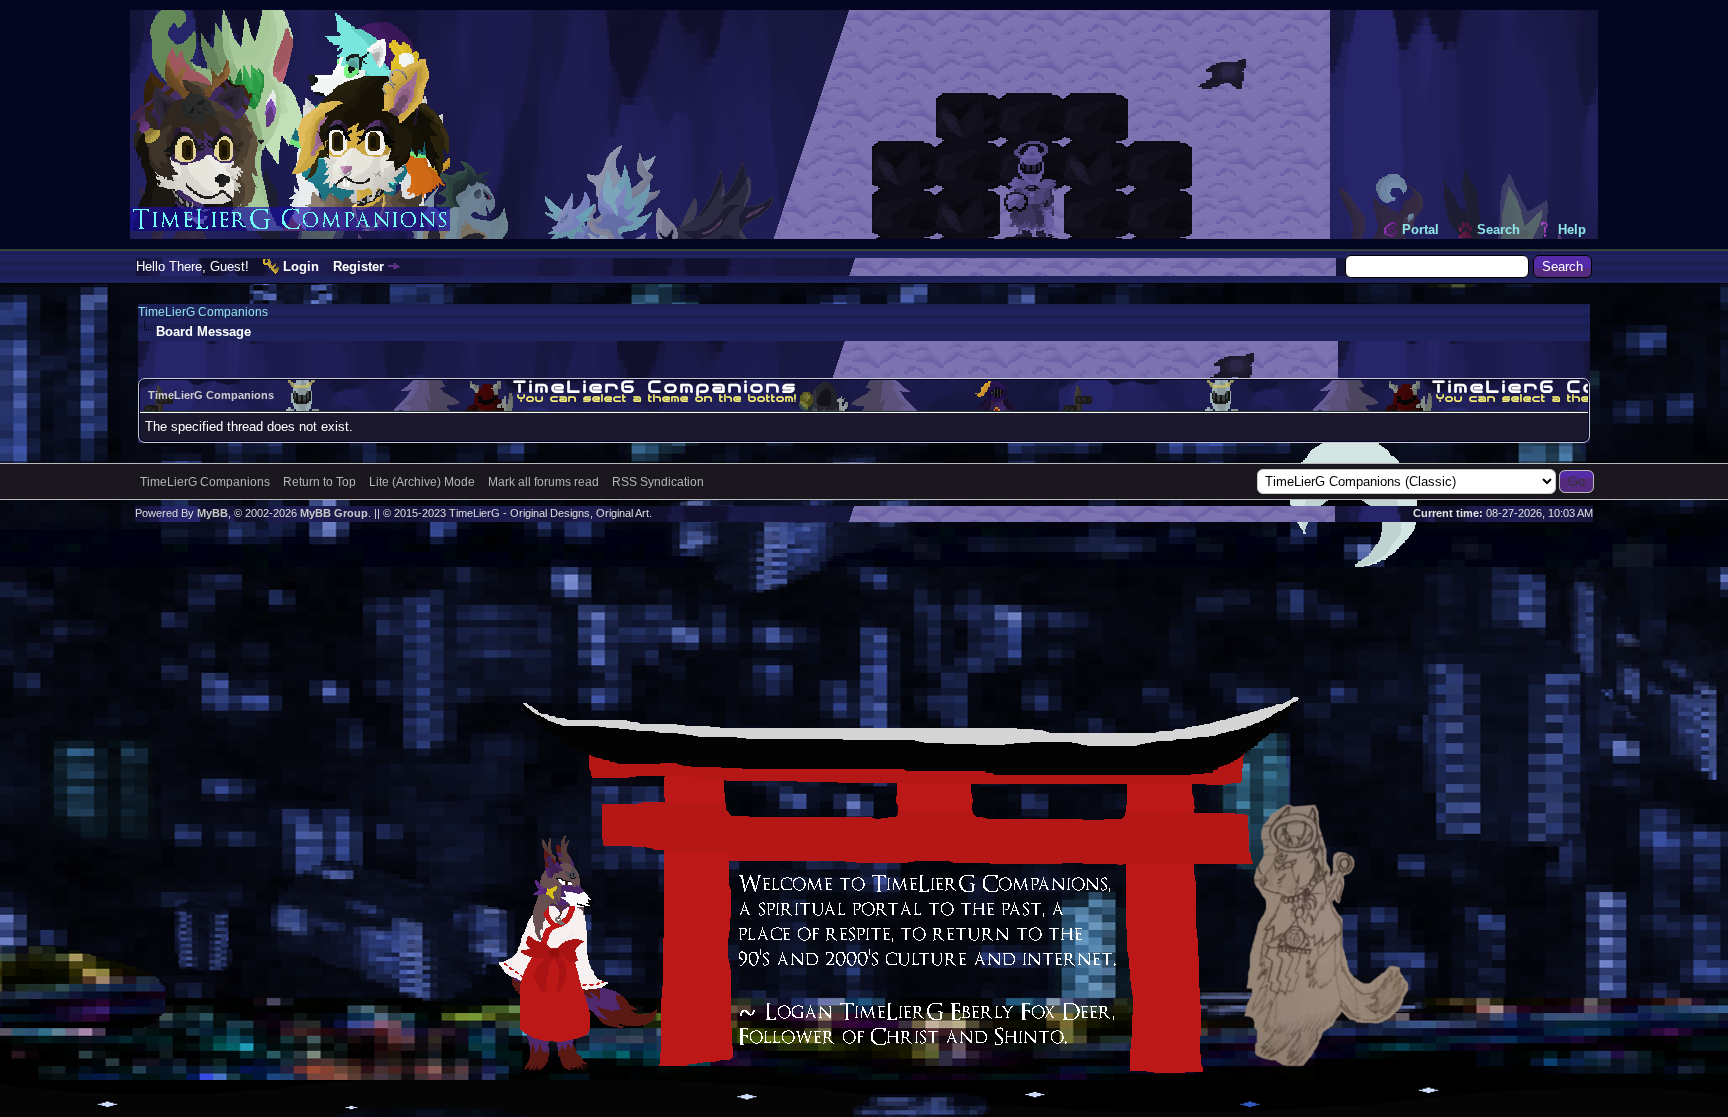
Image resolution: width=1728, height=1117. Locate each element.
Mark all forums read (543, 482)
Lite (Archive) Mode (422, 482)
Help (1572, 229)
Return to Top (319, 482)
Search (1498, 229)
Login (301, 266)
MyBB (212, 513)
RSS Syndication (658, 482)
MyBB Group (334, 513)
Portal (1420, 229)
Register (358, 266)
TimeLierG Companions (203, 312)
